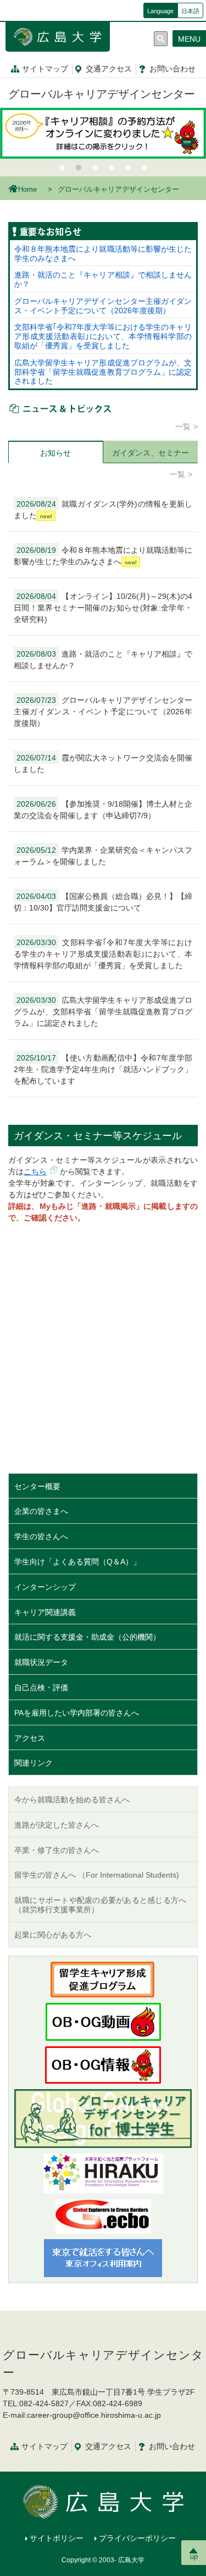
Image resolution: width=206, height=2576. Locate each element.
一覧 (183, 426)
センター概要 (37, 1486)
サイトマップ (45, 69)
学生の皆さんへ (41, 1536)
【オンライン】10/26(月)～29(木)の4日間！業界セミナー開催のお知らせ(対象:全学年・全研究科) (103, 608)
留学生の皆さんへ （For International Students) (97, 1875)
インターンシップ (45, 1587)
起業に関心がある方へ (53, 1935)
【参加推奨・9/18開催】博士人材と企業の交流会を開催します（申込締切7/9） (103, 810)
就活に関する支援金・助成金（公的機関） (87, 1637)
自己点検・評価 (41, 1687)
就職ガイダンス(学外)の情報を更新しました (103, 510)
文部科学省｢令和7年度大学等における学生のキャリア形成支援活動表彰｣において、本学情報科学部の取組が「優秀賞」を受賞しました (103, 336)
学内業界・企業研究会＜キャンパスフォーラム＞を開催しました (103, 856)
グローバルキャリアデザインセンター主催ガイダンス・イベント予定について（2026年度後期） (103, 306)
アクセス (109, 69)
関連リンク (34, 1763)
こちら (35, 1172)
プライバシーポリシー (137, 2538)
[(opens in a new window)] (103, 2173)
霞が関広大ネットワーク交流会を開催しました (103, 764)
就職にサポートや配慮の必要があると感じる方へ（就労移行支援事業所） (100, 1905)
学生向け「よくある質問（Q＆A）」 (77, 1562)
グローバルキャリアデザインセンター (102, 94)
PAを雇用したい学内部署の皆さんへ (77, 1713)
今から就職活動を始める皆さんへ (72, 1800)
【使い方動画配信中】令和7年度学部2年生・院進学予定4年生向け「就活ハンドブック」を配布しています (103, 1069)
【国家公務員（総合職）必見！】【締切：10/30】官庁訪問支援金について (103, 902)
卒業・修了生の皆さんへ (57, 1850)
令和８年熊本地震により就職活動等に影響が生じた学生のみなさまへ (103, 254)
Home (27, 190)
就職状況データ (41, 1662)
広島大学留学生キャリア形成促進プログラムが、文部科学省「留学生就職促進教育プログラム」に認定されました (103, 372)
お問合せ (172, 69)
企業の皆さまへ (41, 1511)
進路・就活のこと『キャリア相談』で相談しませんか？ (103, 279)
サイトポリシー (57, 2538)
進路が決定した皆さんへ (57, 1825)
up (194, 2556)
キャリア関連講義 (45, 1612)
